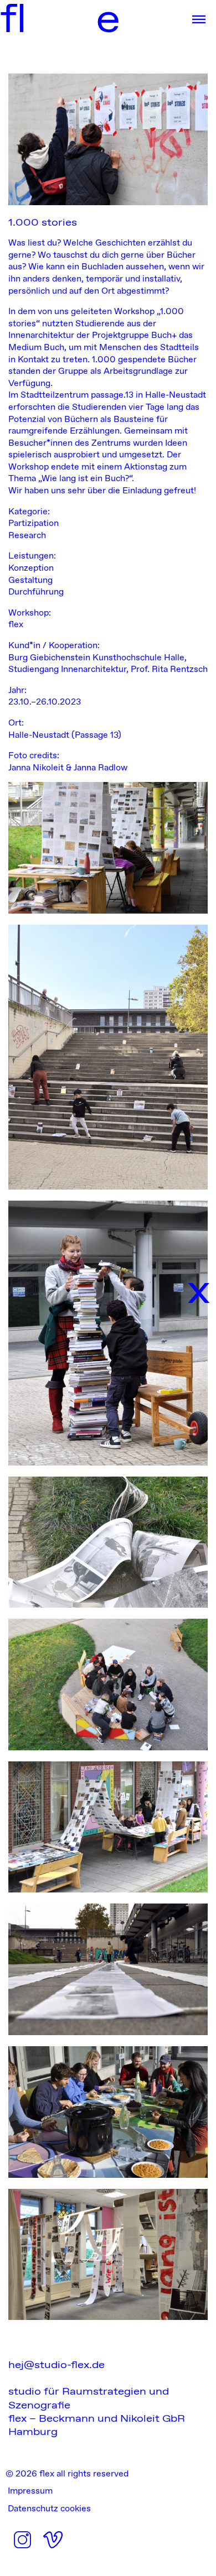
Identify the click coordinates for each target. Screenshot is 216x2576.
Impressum (30, 2491)
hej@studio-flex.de (56, 2364)
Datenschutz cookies (49, 2508)
